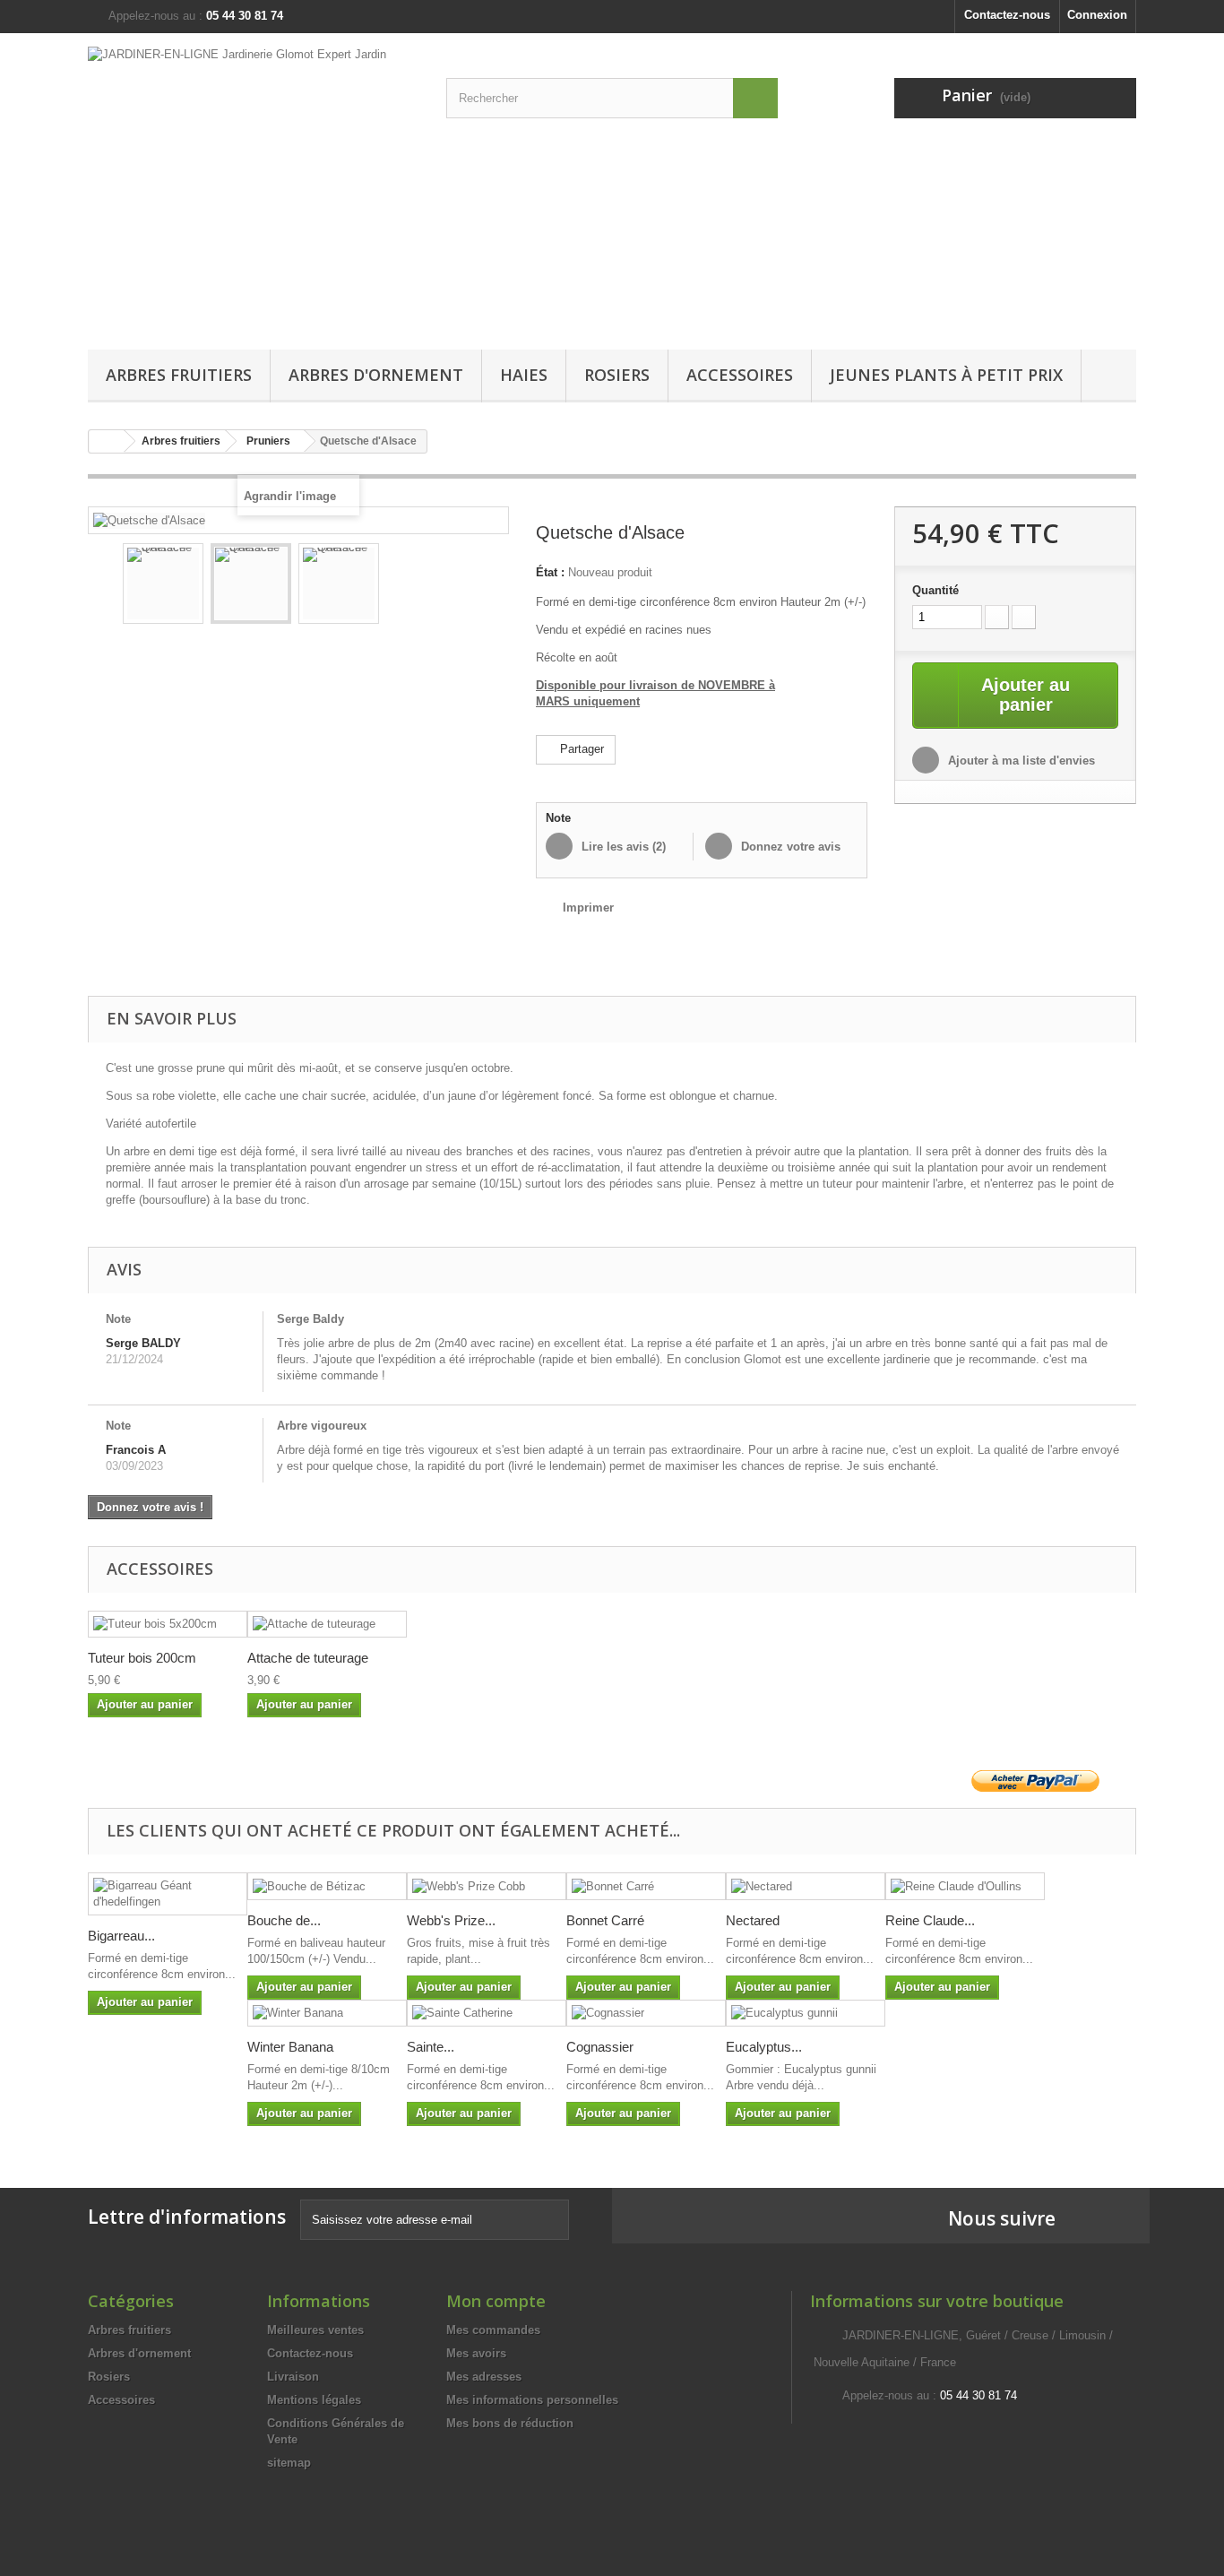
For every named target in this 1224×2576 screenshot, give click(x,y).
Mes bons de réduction (510, 2423)
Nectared (753, 1920)
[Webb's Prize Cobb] (487, 1886)
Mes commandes (493, 2330)
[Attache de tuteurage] (327, 1625)
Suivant (483, 586)
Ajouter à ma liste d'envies (1020, 761)
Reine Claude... (930, 1920)
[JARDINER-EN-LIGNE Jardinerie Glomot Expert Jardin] (254, 187)
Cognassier (600, 2047)
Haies (524, 375)
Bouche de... (284, 1920)
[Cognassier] (646, 2014)
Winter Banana (290, 2047)
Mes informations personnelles (532, 2400)
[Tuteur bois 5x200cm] (168, 1625)
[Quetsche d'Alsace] (163, 583)
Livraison (293, 2377)
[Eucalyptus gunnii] (806, 2014)
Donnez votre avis (789, 847)
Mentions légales (314, 2400)
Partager (580, 749)
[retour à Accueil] (107, 441)
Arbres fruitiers (179, 375)
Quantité (935, 590)
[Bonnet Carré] (646, 1886)
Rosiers (617, 375)
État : (550, 572)
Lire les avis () (622, 847)
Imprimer (588, 908)
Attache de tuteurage (308, 1658)
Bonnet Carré (605, 1920)
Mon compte (496, 2301)
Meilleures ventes (315, 2330)
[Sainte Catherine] (487, 2014)
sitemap (289, 2463)
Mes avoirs (476, 2353)
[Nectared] (806, 1886)
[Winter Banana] (327, 2014)
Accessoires (740, 375)
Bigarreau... (121, 1936)
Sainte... (431, 2047)
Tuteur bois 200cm (142, 1658)
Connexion (1097, 15)
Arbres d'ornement (376, 375)
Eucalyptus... (764, 2047)
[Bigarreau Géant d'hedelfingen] (168, 1894)
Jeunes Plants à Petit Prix (946, 375)
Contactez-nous (1007, 15)
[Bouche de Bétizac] (327, 1886)
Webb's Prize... (451, 1920)
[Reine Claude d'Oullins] (965, 1886)
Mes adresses (484, 2377)
